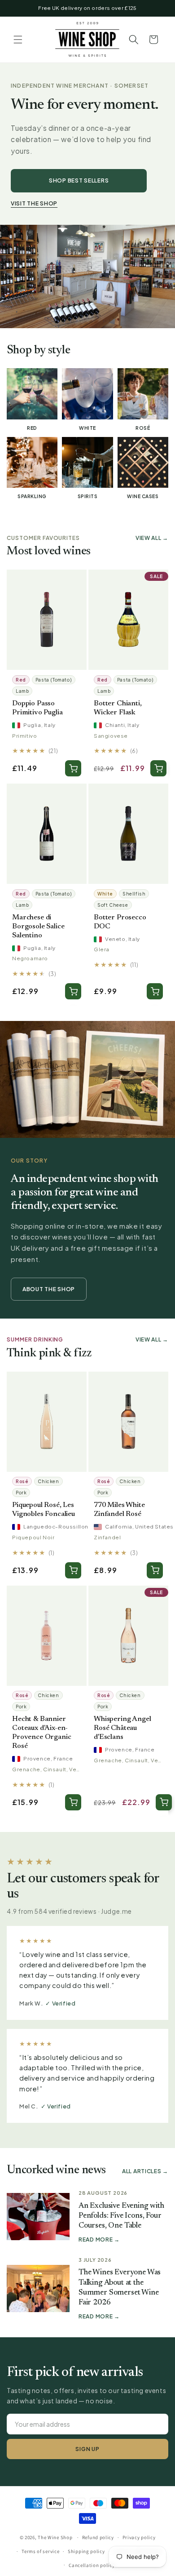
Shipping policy (86, 2551)
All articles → (145, 2171)
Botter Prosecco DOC (120, 922)
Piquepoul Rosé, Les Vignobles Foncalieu (44, 1510)
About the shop (49, 1289)
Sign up (87, 2449)
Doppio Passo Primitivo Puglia (37, 708)
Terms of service (40, 2551)
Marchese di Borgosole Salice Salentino (38, 927)
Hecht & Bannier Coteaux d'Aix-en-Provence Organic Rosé (42, 1733)
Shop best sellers (79, 180)
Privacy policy (139, 2537)
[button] (18, 40)
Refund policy (98, 2537)
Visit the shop (34, 203)
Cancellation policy (92, 2565)
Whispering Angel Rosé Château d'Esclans (122, 1728)
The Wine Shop (55, 2537)
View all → (152, 538)
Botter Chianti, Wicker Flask (118, 708)
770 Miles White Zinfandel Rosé (119, 1510)
